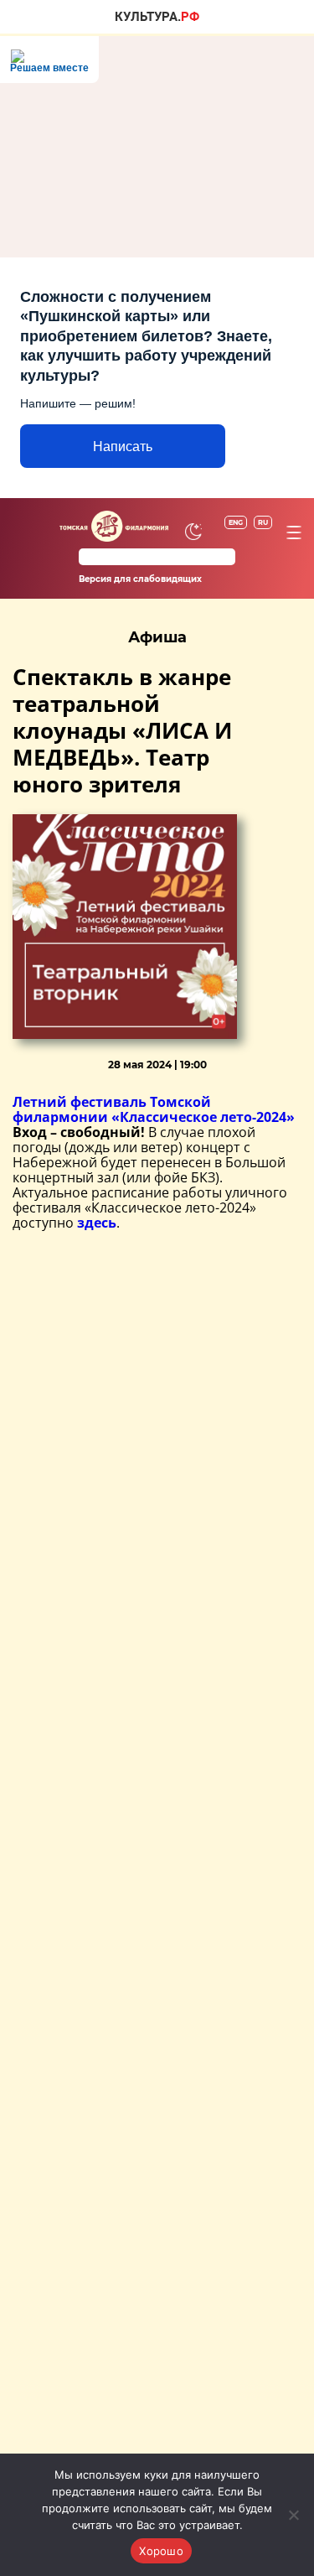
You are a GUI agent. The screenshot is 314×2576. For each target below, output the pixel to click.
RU (263, 522)
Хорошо (161, 2551)
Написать (123, 447)
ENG (236, 522)
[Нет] (293, 2515)
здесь (97, 1223)
